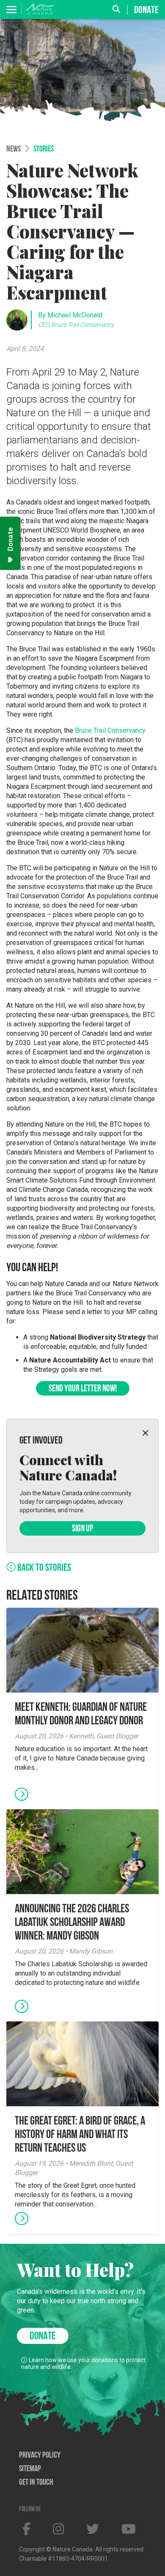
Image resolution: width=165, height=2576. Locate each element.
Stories (44, 149)
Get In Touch (36, 2483)
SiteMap (30, 2469)
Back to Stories (43, 1568)
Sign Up (82, 1529)
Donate (146, 10)
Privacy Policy (40, 2455)
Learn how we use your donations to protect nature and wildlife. (83, 2363)
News (14, 149)
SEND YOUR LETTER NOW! (83, 1389)
